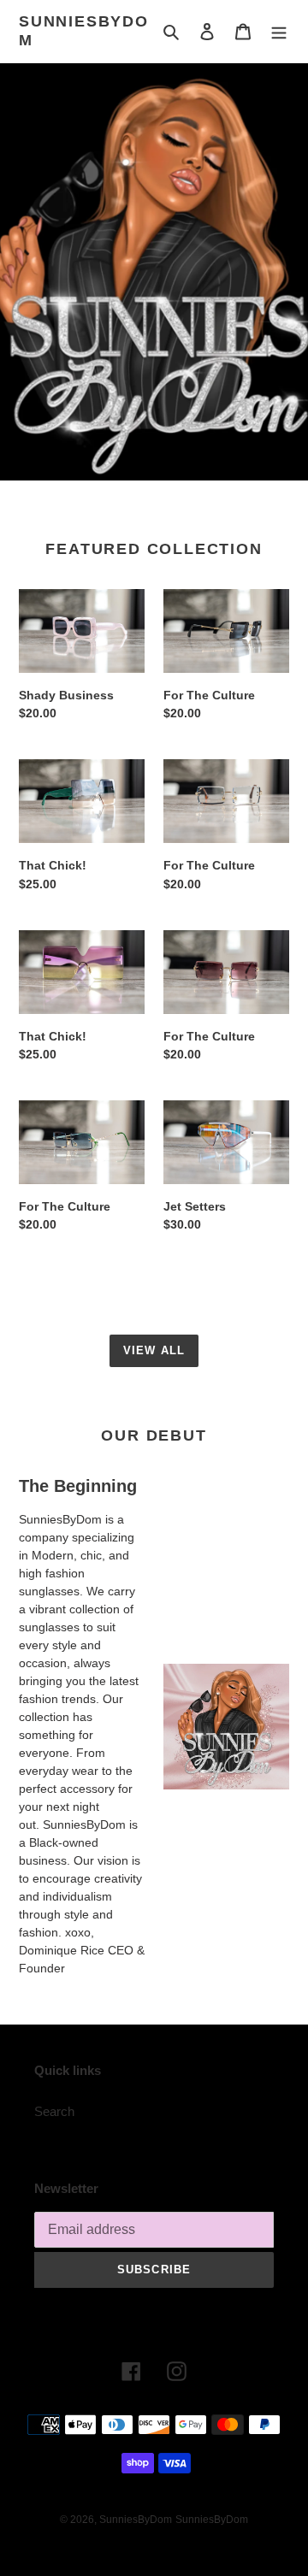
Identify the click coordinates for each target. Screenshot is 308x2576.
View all (154, 1350)
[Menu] (279, 31)
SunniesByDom (84, 31)
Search (54, 2111)
